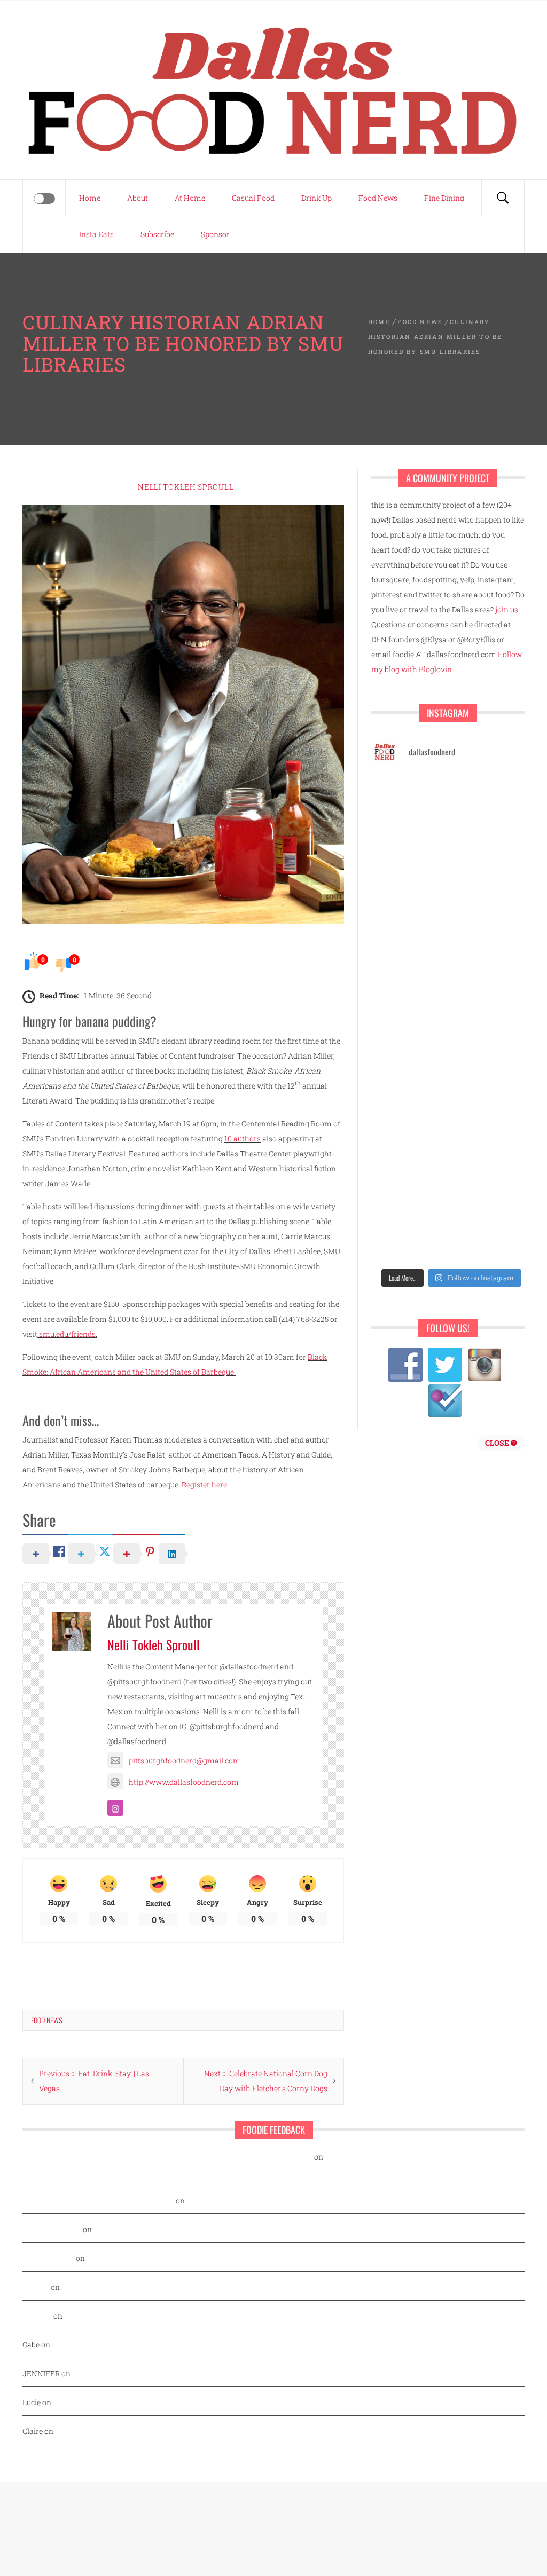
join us (507, 609)
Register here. (205, 1484)
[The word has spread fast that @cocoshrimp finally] (410, 1092)
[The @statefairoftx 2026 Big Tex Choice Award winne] (493, 800)
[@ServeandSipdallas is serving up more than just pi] (493, 946)
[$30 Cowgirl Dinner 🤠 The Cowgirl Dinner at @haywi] (493, 1141)
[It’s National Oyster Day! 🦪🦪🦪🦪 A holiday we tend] (493, 1238)
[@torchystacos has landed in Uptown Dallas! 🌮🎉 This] (410, 1043)
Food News (378, 198)
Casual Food (253, 198)
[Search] (503, 198)
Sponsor (215, 234)
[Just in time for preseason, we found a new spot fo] (410, 946)
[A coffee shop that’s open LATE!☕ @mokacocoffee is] (410, 1189)
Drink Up (317, 198)
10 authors (243, 1139)
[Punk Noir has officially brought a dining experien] (493, 897)
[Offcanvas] (44, 199)
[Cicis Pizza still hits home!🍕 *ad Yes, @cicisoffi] (410, 800)
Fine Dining (444, 198)
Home (90, 198)
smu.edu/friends (67, 1334)
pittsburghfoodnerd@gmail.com (185, 1760)
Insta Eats (96, 234)
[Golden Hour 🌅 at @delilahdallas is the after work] (410, 1238)
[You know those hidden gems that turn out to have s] (493, 1043)
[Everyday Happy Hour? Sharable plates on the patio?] (493, 995)
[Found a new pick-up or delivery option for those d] (410, 897)
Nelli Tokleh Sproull (186, 487)
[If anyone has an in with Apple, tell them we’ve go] (493, 1092)
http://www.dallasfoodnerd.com (184, 1782)
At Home (190, 198)
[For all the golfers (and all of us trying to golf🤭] (493, 849)
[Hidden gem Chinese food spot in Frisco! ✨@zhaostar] (493, 1189)
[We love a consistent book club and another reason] (410, 1141)
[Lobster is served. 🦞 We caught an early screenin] (410, 995)
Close (498, 1443)
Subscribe (157, 234)
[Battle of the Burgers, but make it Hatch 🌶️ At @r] (410, 849)
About (138, 198)
